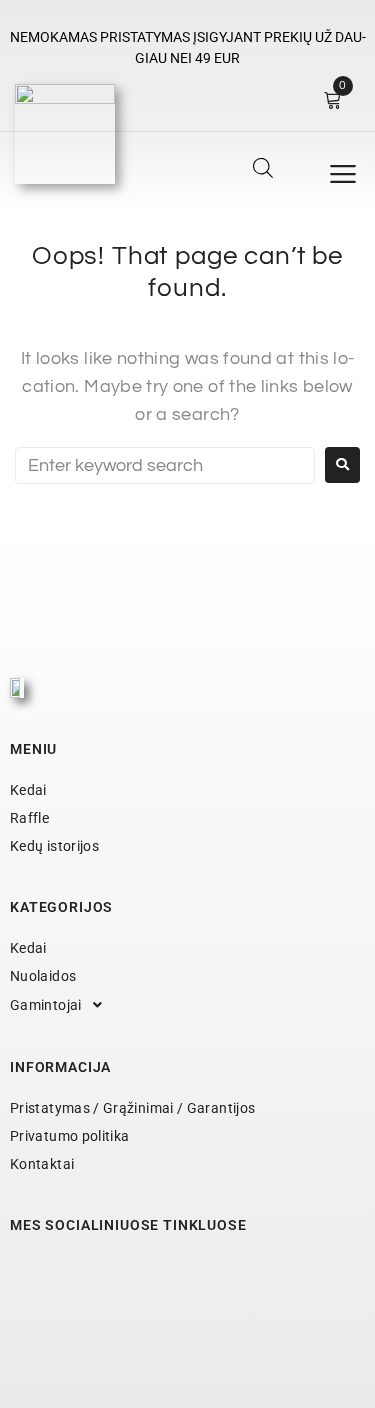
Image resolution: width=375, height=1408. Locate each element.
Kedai (28, 790)
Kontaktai (42, 1164)
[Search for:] (165, 465)
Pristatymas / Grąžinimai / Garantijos (132, 1108)
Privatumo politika (69, 1136)
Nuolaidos (43, 976)
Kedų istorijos (54, 846)
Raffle (29, 818)
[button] (343, 174)
